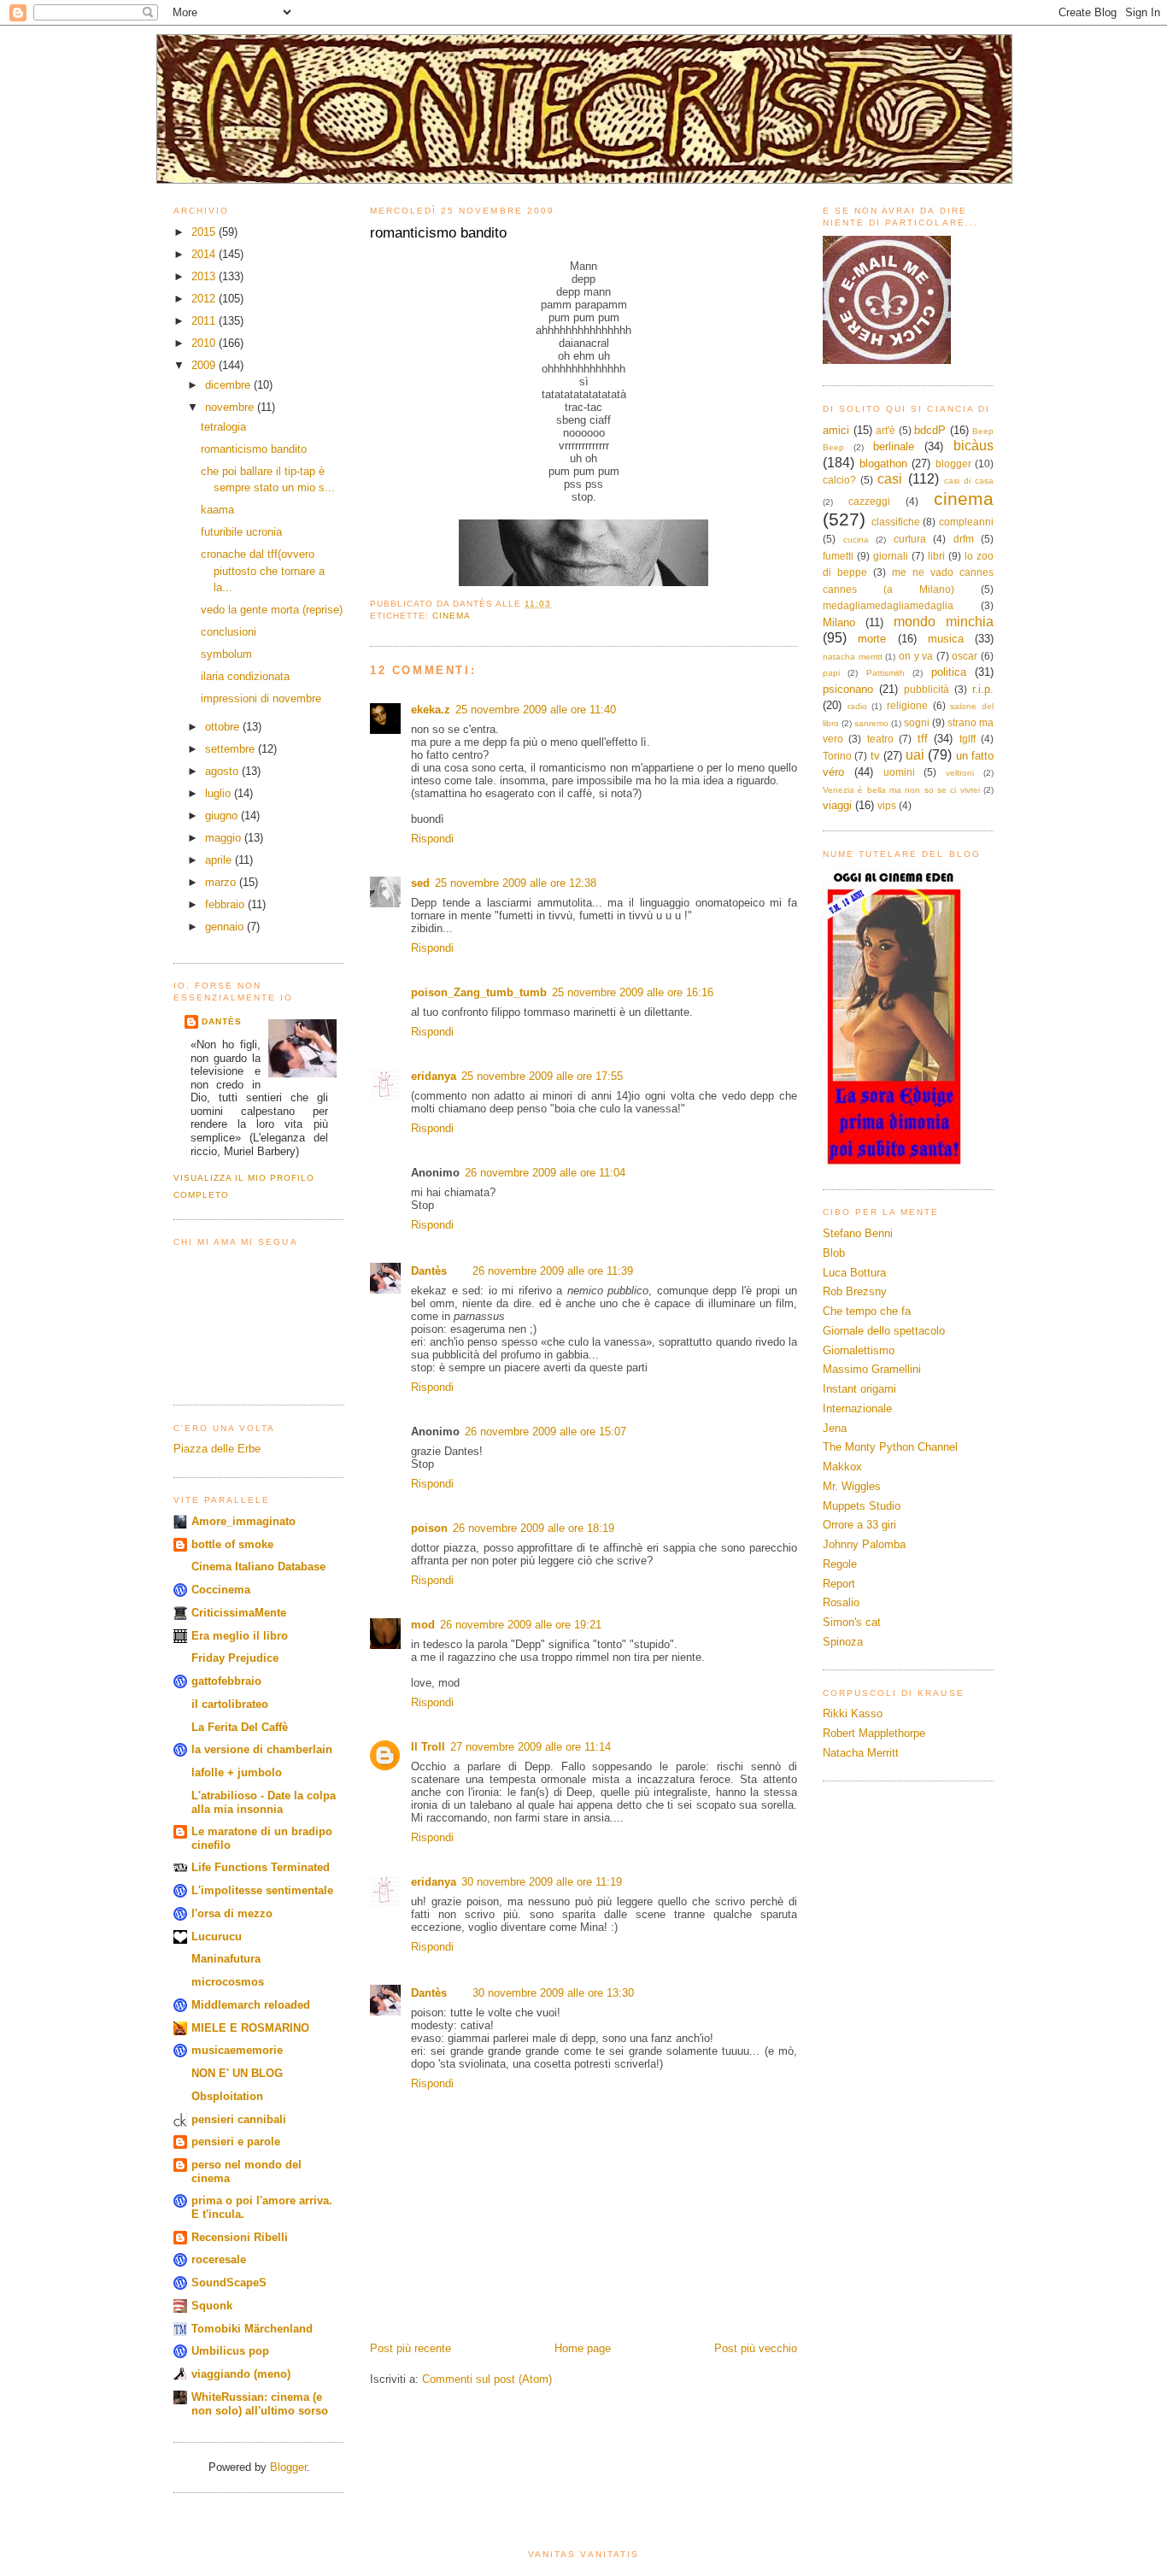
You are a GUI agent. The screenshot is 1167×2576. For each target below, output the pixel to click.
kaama (217, 510)
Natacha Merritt (861, 1753)
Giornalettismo (859, 1350)
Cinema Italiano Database (258, 1567)
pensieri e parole (236, 2142)
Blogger (288, 2467)
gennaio (226, 927)
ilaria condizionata (245, 676)
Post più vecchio (756, 2348)
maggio (225, 838)
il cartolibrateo (230, 1704)
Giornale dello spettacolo (884, 1331)
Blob (834, 1253)
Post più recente (411, 2348)
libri (936, 556)
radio (857, 706)
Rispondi (432, 839)
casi (890, 479)
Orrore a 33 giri (859, 1525)
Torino (837, 756)
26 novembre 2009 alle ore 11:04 (545, 1173)
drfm (964, 539)
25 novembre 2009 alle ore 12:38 (516, 883)
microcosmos (228, 1982)
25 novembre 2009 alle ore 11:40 (536, 710)
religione (907, 705)
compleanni (966, 522)
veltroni (960, 773)
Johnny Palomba (864, 1544)
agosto (223, 771)
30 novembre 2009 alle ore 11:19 (542, 1882)
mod (423, 1625)
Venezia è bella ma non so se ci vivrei (901, 790)
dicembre (229, 385)
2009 (205, 365)
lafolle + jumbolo (237, 1772)
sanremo (871, 723)
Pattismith (886, 673)
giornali (891, 556)
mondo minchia (944, 622)
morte (872, 639)
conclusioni (229, 632)
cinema (452, 616)
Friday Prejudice (235, 1658)
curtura (910, 539)
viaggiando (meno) (241, 2374)
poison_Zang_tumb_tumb (479, 992)
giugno (223, 816)
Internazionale (857, 1408)
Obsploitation (227, 2096)
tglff (968, 739)
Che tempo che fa (867, 1311)
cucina (856, 540)
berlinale (894, 446)
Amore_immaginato (243, 1521)
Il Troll (428, 1747)
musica (946, 639)
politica (949, 672)
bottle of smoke (232, 1544)
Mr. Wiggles (852, 1486)
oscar (965, 656)
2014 (205, 254)
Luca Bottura (854, 1273)
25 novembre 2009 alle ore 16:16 (633, 992)
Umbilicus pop (230, 2351)
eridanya (434, 1076)
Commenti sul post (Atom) (487, 2379)
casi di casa (969, 481)
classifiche (896, 522)
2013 (205, 276)
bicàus (973, 446)
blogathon (883, 464)
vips (887, 805)
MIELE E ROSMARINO (250, 2028)
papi (831, 673)
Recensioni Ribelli (240, 2237)
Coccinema (221, 1590)
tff (923, 739)
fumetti (838, 556)
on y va (916, 656)
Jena (835, 1428)
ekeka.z (431, 710)
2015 (205, 232)
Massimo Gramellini (872, 1369)
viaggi (837, 805)
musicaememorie (237, 2050)
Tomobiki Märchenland (252, 2329)
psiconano (848, 689)
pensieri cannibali (239, 2119)
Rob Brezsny (855, 1291)
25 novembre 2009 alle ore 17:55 (542, 1076)
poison (429, 1528)
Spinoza (843, 1642)
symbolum (226, 654)
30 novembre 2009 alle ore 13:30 (553, 1993)
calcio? (839, 480)
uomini (899, 772)
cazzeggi (869, 501)
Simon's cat (852, 1622)
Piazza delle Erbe (217, 1449)
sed (420, 883)
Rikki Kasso (853, 1713)
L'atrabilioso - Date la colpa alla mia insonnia (264, 1802)
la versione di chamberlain (262, 1749)
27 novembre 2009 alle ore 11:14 (531, 1747)
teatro (880, 739)
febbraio (226, 904)
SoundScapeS (229, 2283)
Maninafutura (226, 1959)
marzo (222, 882)
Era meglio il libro (240, 1636)
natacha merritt (853, 657)
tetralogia (223, 427)
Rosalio (841, 1602)
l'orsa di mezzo (232, 1913)
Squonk (212, 2306)
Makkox (842, 1467)
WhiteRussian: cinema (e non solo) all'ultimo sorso (260, 2404)
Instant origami (859, 1389)
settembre (232, 749)
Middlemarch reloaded (251, 2005)
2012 (205, 299)
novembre (231, 407)
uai (915, 755)
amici (836, 430)
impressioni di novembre (261, 698)
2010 (205, 343)
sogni (917, 722)
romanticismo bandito (254, 449)
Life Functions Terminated (261, 1867)
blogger (953, 464)
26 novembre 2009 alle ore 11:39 (553, 1271)
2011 (205, 321)
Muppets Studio (862, 1506)
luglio (220, 793)
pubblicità (927, 689)
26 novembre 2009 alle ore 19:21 (521, 1625)
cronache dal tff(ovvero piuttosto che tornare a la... (263, 571)
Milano (839, 622)
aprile (220, 860)
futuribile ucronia (241, 532)
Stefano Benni (858, 1233)
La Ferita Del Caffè (240, 1727)
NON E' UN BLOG (237, 2073)
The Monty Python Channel (890, 1447)
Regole (840, 1564)
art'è (886, 430)
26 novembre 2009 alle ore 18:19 (534, 1528)
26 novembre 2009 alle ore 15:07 (545, 1432)
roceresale (219, 2259)
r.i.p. (983, 689)
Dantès (222, 1021)
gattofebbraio (226, 1681)
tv (875, 756)
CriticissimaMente (239, 1613)
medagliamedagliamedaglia (888, 605)
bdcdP (930, 430)
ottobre (224, 727)
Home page (583, 2348)
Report (839, 1584)
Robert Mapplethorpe (874, 1733)
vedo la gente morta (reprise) (272, 610)
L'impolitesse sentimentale (262, 1890)
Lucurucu (217, 1936)
